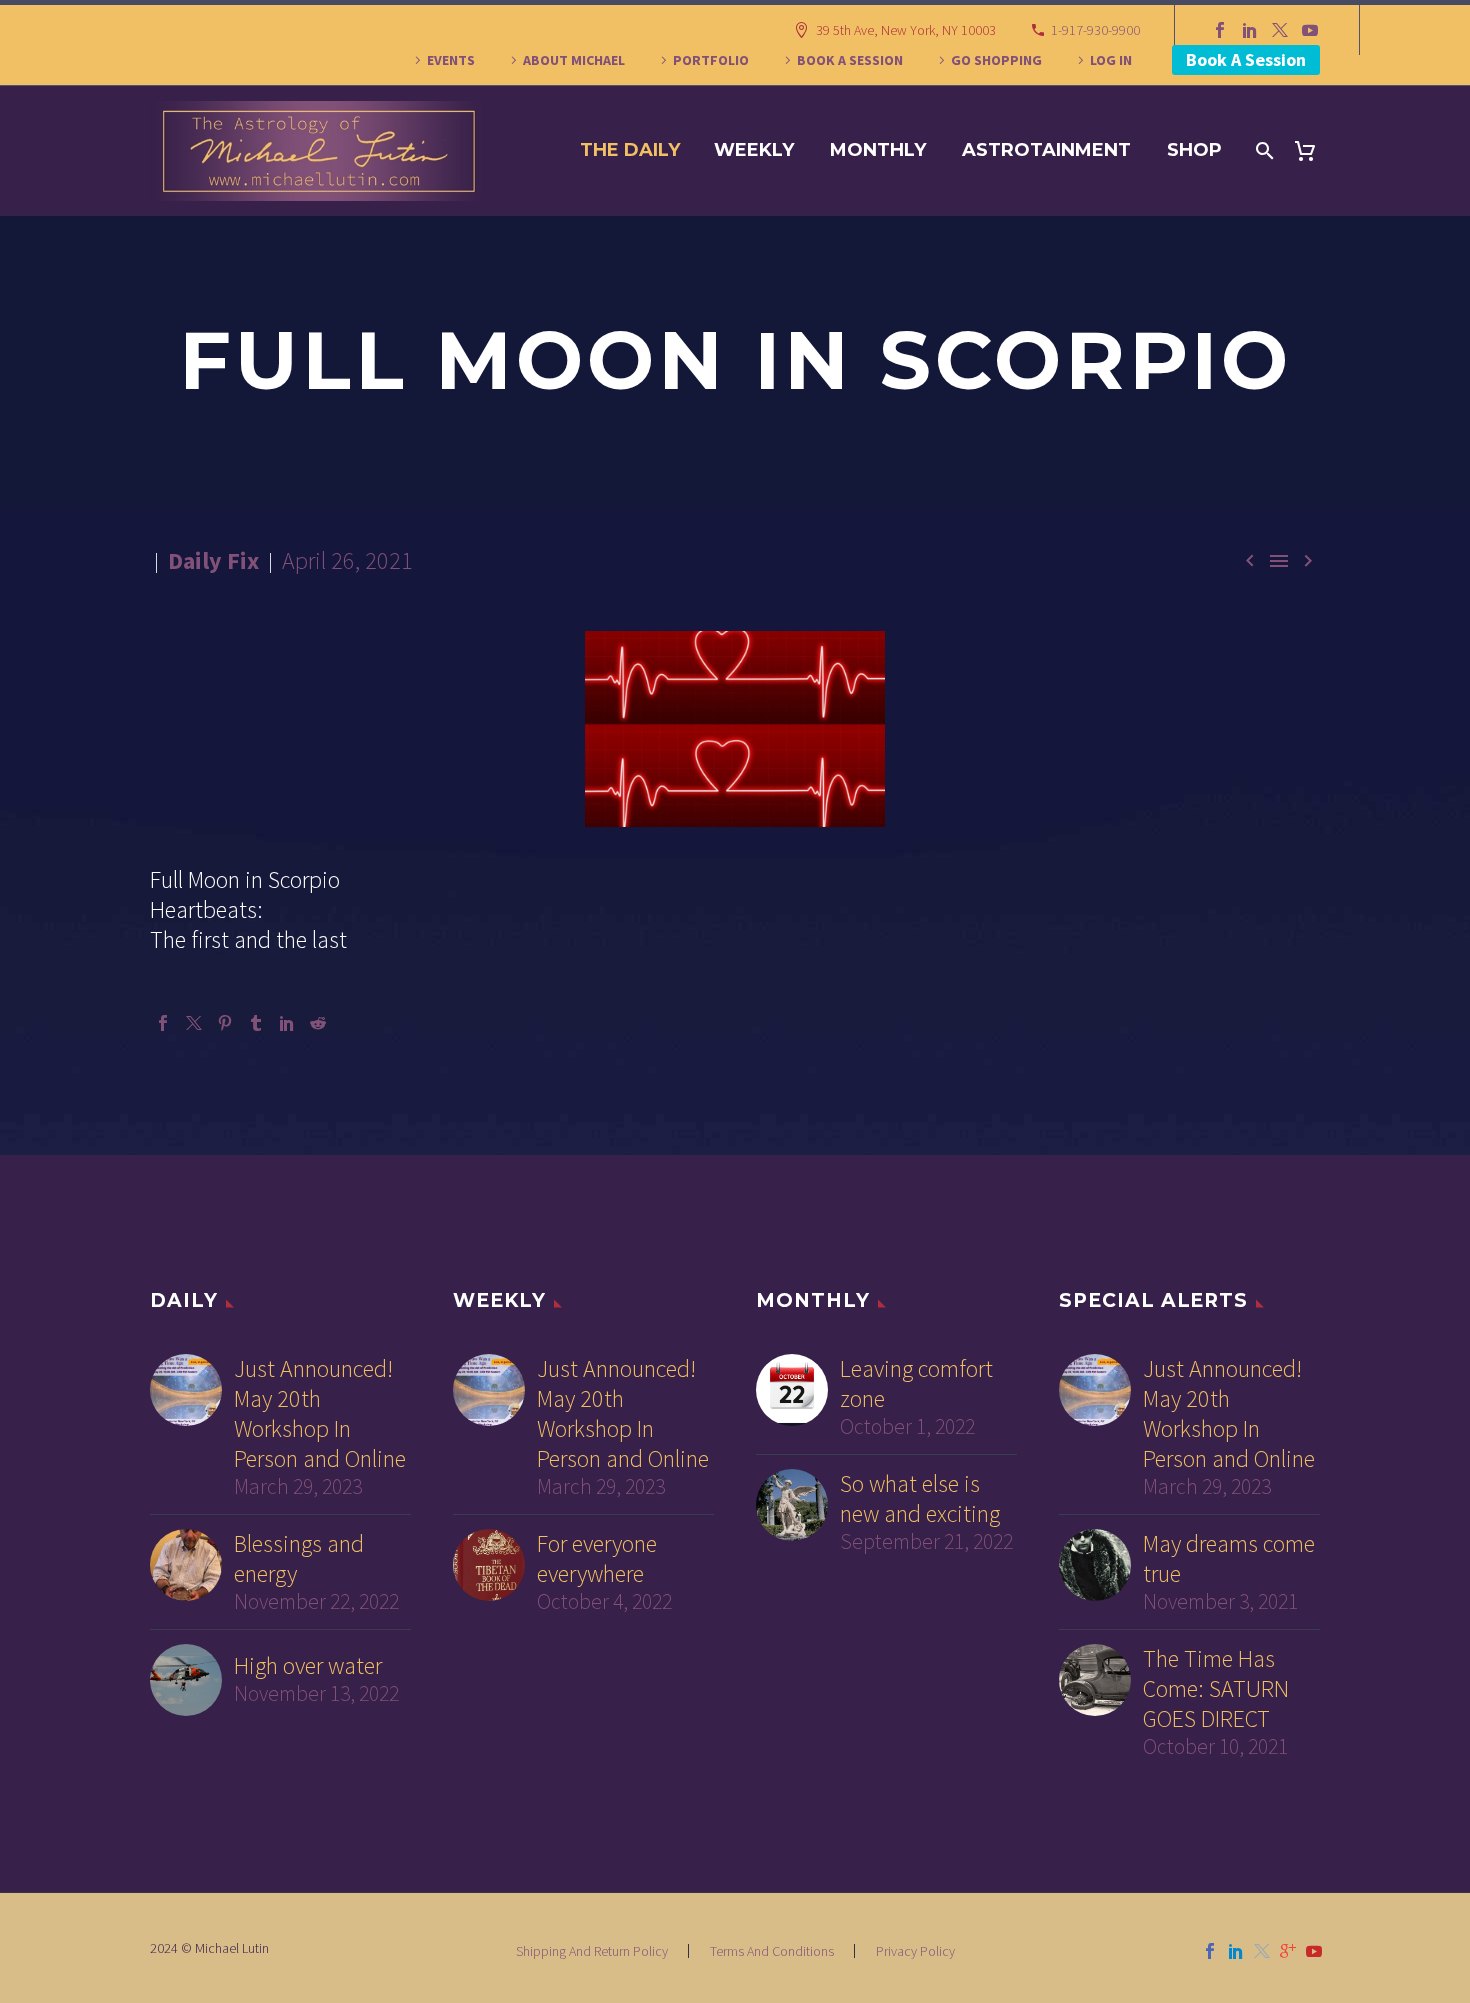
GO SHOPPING (996, 60)
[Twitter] (1280, 30)
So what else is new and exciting (920, 1499)
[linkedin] (1236, 1951)
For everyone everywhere (597, 1559)
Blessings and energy (299, 1559)
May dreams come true (1229, 1559)
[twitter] (1262, 1951)
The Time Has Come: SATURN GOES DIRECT (1216, 1689)
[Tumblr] (256, 1023)
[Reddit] (318, 1023)
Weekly (754, 150)
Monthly (878, 150)
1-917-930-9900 (1095, 30)
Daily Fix (213, 560)
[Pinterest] (225, 1023)
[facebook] (1210, 1951)
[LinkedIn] (1250, 30)
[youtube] (1314, 1951)
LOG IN (1111, 60)
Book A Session (1246, 59)
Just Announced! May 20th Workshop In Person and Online (320, 1414)
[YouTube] (1310, 30)
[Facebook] (1220, 30)
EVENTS (451, 60)
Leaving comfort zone (916, 1384)
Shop (1194, 150)
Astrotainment (1046, 150)
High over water (308, 1666)
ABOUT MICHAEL (574, 60)
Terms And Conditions (772, 1951)
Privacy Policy (915, 1951)
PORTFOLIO (711, 60)
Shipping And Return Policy (592, 1951)
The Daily (630, 150)
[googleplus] (1288, 1951)
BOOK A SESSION (850, 60)
